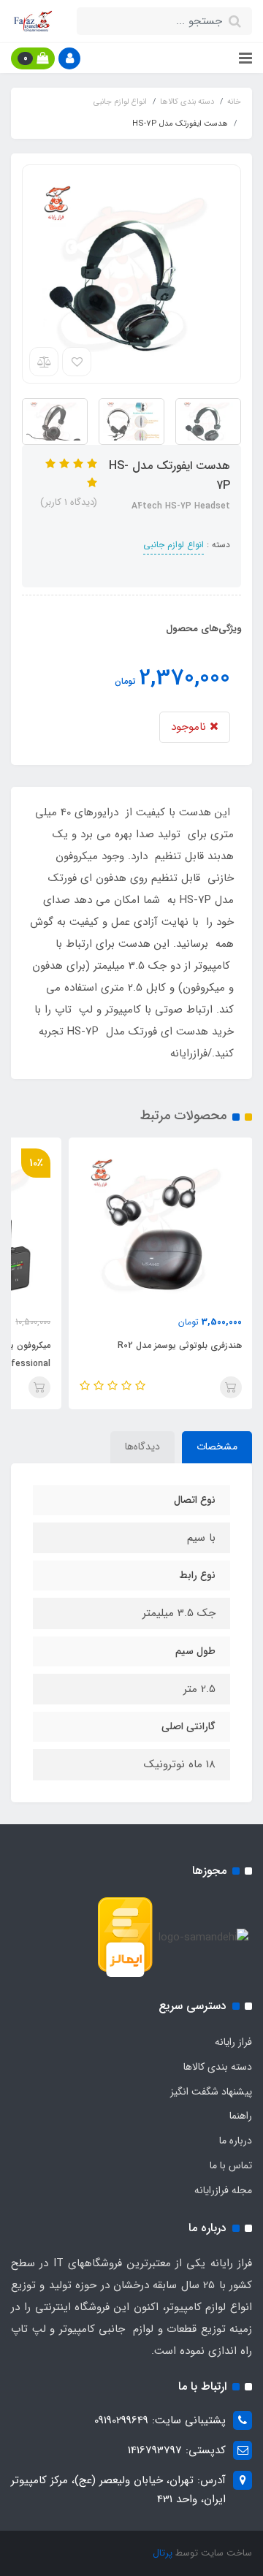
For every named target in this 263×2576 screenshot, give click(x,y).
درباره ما (236, 2141)
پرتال (163, 2553)
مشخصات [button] (217, 1447)
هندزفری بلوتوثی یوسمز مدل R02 (180, 1345)
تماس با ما (231, 2165)
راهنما (241, 2116)
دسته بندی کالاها (218, 2067)
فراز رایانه (233, 2042)
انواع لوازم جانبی (174, 545)
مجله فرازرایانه (223, 2190)
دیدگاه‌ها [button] (142, 1447)
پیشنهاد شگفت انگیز (211, 2092)
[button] (69, 58)
